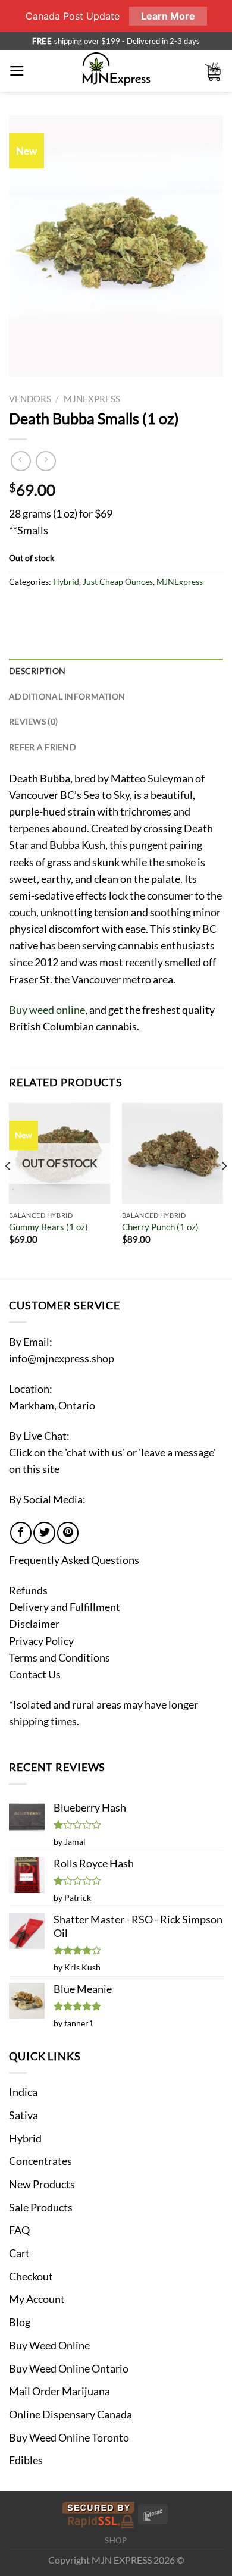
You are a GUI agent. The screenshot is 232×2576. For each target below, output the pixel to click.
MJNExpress (92, 399)
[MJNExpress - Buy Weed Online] (116, 71)
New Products (42, 2184)
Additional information (67, 696)
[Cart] (214, 71)
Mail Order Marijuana (59, 2391)
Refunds (28, 1591)
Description (37, 671)
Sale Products (41, 2207)
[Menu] (17, 71)
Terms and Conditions (59, 1658)
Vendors (30, 399)
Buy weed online (47, 1010)
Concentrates (40, 2161)
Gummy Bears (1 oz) (48, 1227)
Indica (23, 2092)
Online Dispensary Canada (70, 2414)
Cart (19, 2253)
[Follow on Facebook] (21, 1533)
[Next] (224, 1190)
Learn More (168, 16)
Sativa (23, 2115)
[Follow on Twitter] (44, 1533)
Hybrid (66, 582)
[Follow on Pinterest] (68, 1533)
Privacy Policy (41, 1641)
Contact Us (35, 1674)
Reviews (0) (33, 721)
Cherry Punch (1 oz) (160, 1227)
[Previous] (8, 1190)
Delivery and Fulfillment (65, 1607)
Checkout (31, 2276)
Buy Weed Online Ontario (69, 2369)
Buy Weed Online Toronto (69, 2438)
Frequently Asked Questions (74, 1560)
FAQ (19, 2230)
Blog (20, 2322)
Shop (116, 2540)
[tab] (116, 671)
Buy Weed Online (49, 2345)
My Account (37, 2299)
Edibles (26, 2460)
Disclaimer (34, 1624)
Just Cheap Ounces (118, 582)
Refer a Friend (43, 747)
